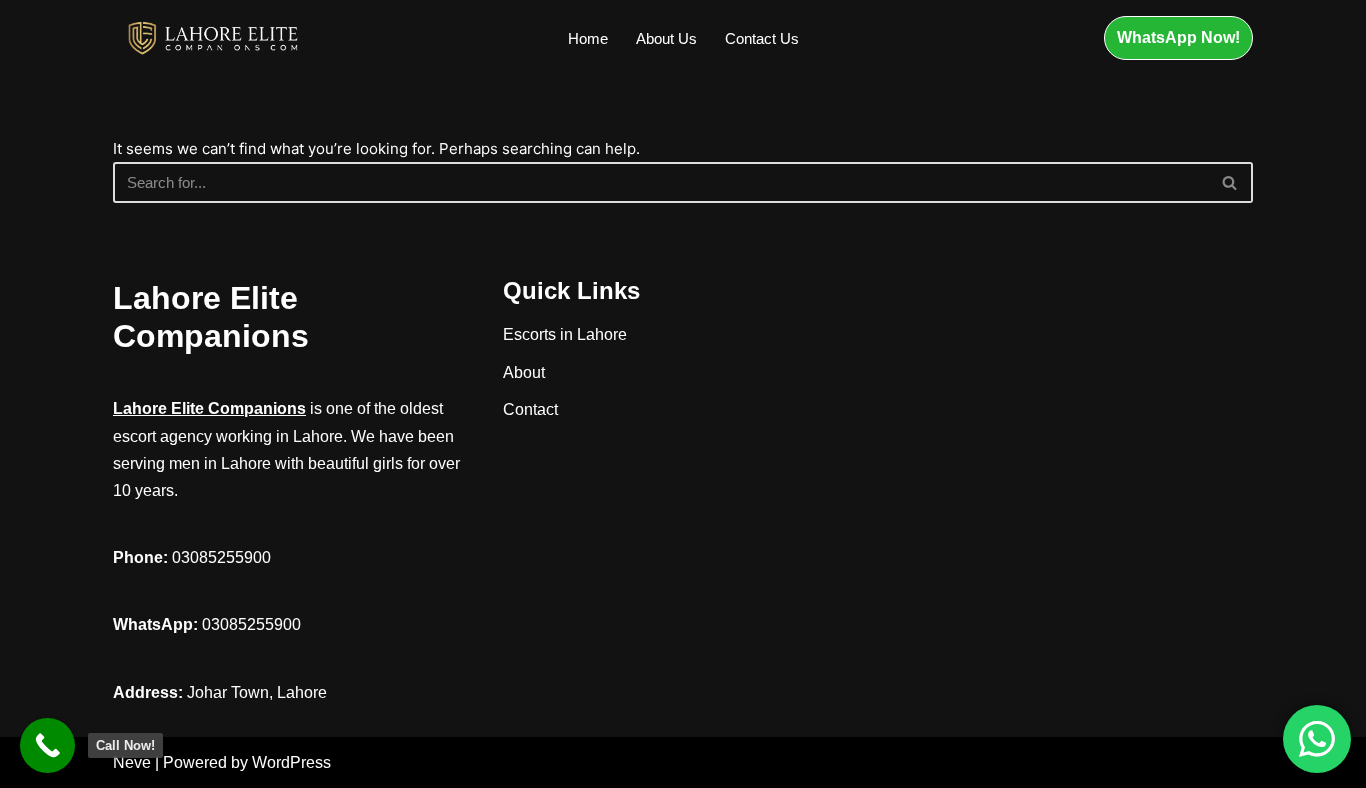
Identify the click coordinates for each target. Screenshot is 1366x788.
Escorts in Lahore (565, 334)
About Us (666, 38)
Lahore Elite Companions (209, 408)
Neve (132, 762)
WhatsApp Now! (1178, 37)
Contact (530, 409)
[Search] (1230, 182)
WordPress (291, 762)
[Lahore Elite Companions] (213, 38)
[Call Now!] (47, 745)
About (524, 372)
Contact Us (762, 38)
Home (588, 38)
